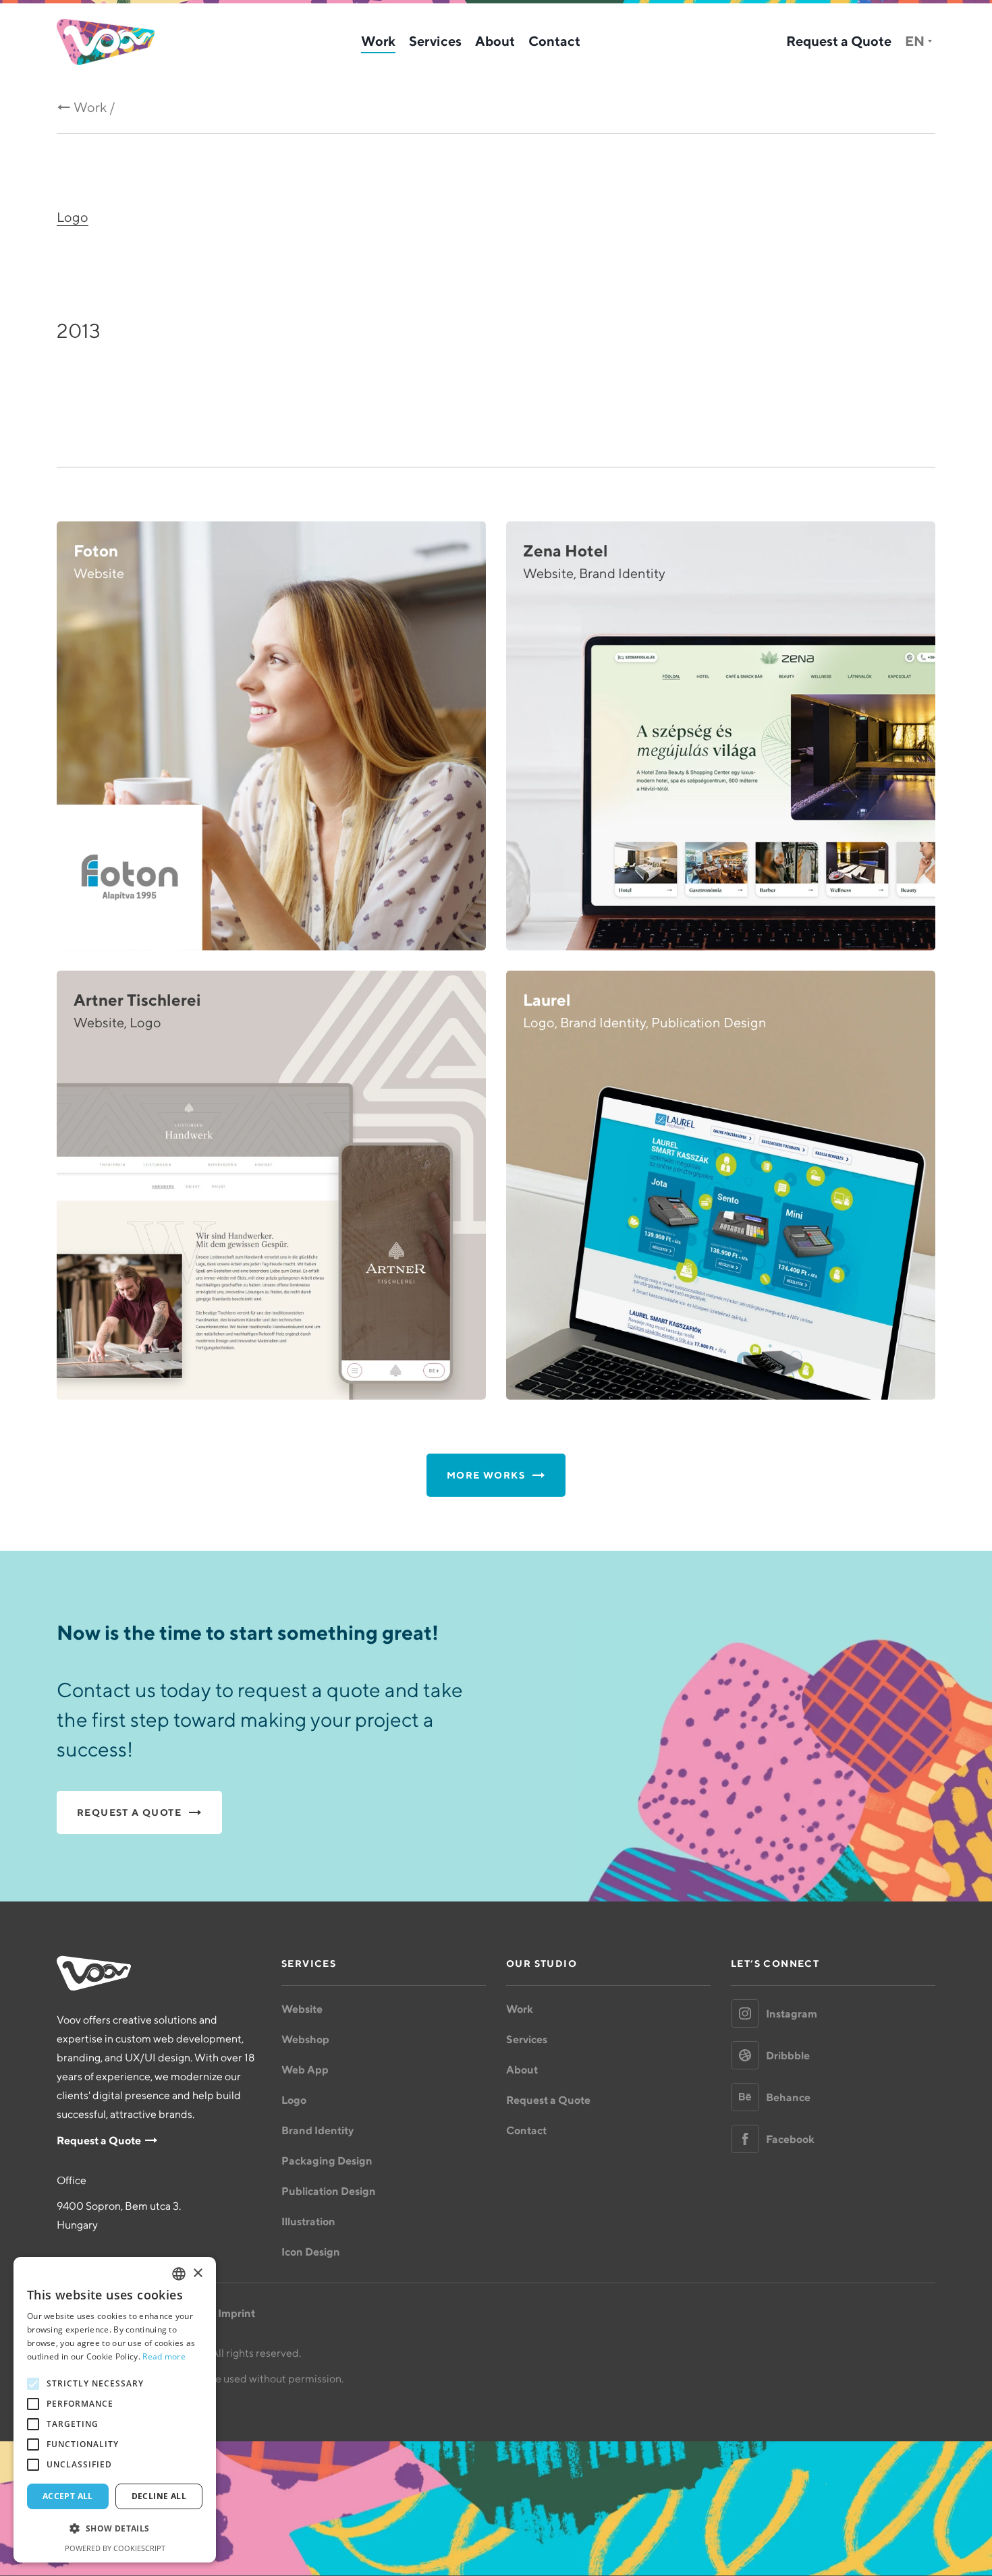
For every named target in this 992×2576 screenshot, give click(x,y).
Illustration (308, 2221)
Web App (305, 2069)
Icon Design (311, 2252)
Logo (73, 217)
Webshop (305, 2039)
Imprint (237, 2313)
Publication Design (329, 2191)
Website (302, 2009)
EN (915, 41)
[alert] (115, 2410)
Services (435, 41)
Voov (106, 42)
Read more (164, 2356)
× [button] (197, 2273)
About (495, 41)
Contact (554, 41)
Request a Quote (839, 41)
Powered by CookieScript (115, 2548)
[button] (115, 2529)
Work (378, 41)
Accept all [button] (68, 2496)
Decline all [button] (159, 2496)
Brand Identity (318, 2130)
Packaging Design (327, 2160)
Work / (94, 107)
